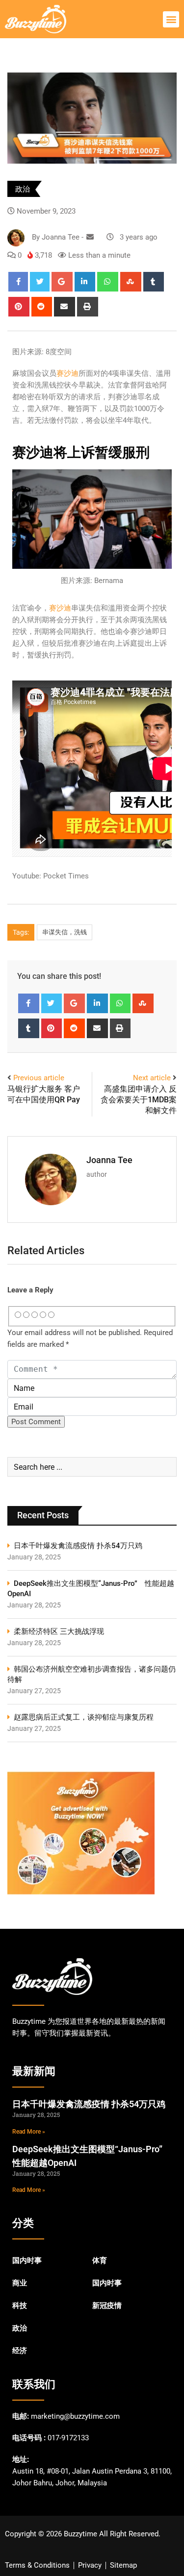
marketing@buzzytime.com (75, 2416)
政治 (23, 189)
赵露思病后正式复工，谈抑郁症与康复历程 (84, 1717)
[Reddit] (42, 307)
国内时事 (27, 2260)
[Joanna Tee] (90, 237)
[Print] (88, 307)
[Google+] (62, 282)
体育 (100, 2260)
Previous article (39, 1078)
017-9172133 (68, 2438)
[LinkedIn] (85, 282)
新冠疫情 (107, 2306)
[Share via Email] (65, 307)
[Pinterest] (19, 307)
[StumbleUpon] (131, 282)
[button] (171, 19)
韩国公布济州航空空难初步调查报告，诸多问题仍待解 (92, 1674)
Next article (152, 1078)
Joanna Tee (109, 1160)
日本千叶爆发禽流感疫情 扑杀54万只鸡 (78, 1546)
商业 (20, 2283)
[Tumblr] (154, 282)
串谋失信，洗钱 (65, 932)
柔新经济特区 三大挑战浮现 (59, 1631)
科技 (20, 2306)
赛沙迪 (67, 373)
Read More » (29, 2132)
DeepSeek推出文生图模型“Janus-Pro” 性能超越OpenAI (91, 1589)
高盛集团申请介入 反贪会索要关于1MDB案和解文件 (139, 1100)
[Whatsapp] (108, 282)
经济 (20, 2351)
